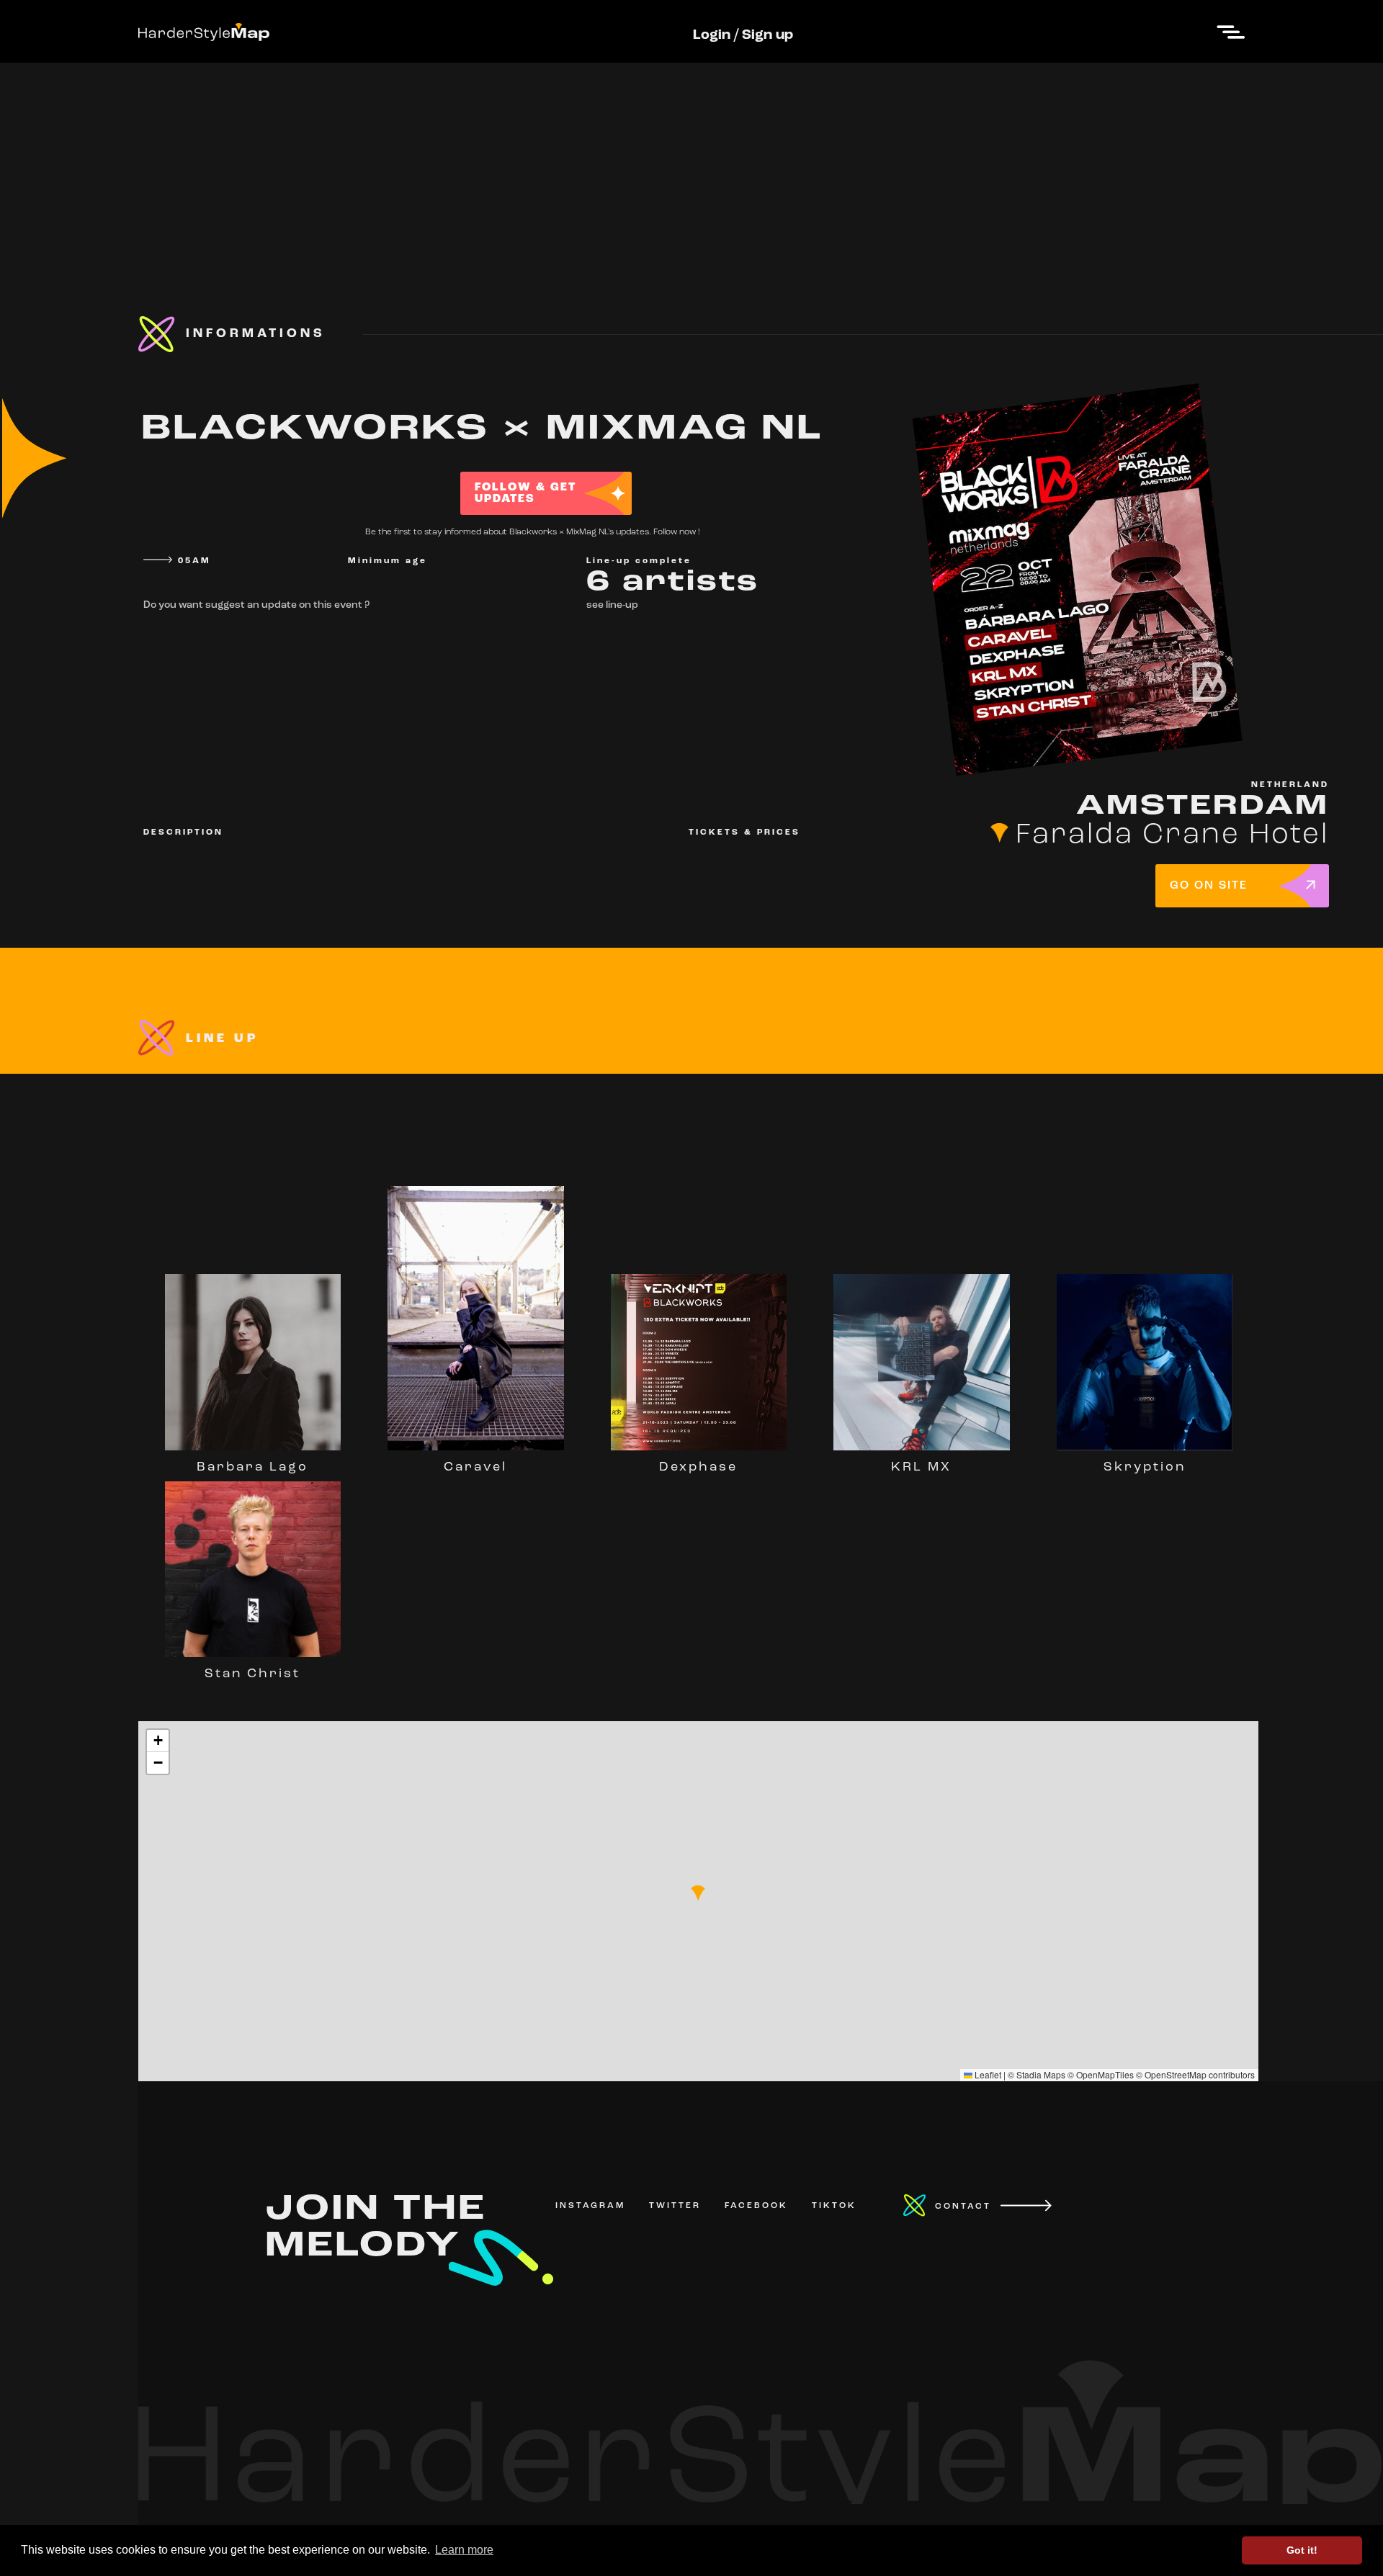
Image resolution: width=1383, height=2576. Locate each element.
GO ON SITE (1209, 886)
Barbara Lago (252, 1468)
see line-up (612, 605)
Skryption (1145, 1468)
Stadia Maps (1041, 2074)
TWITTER (675, 2206)
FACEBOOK (756, 2206)
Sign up (767, 35)
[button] (698, 1893)
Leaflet (987, 2074)
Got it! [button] (1302, 2550)
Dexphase (698, 1468)
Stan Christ (252, 1674)
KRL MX (921, 1468)
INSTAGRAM (590, 2206)
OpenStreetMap (1176, 2074)
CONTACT (963, 2207)
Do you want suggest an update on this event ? (256, 605)
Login (712, 35)
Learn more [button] (464, 2550)
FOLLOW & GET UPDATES (525, 493)
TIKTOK (834, 2206)
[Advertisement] (691, 163)
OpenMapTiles (1105, 2074)
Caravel (475, 1468)
